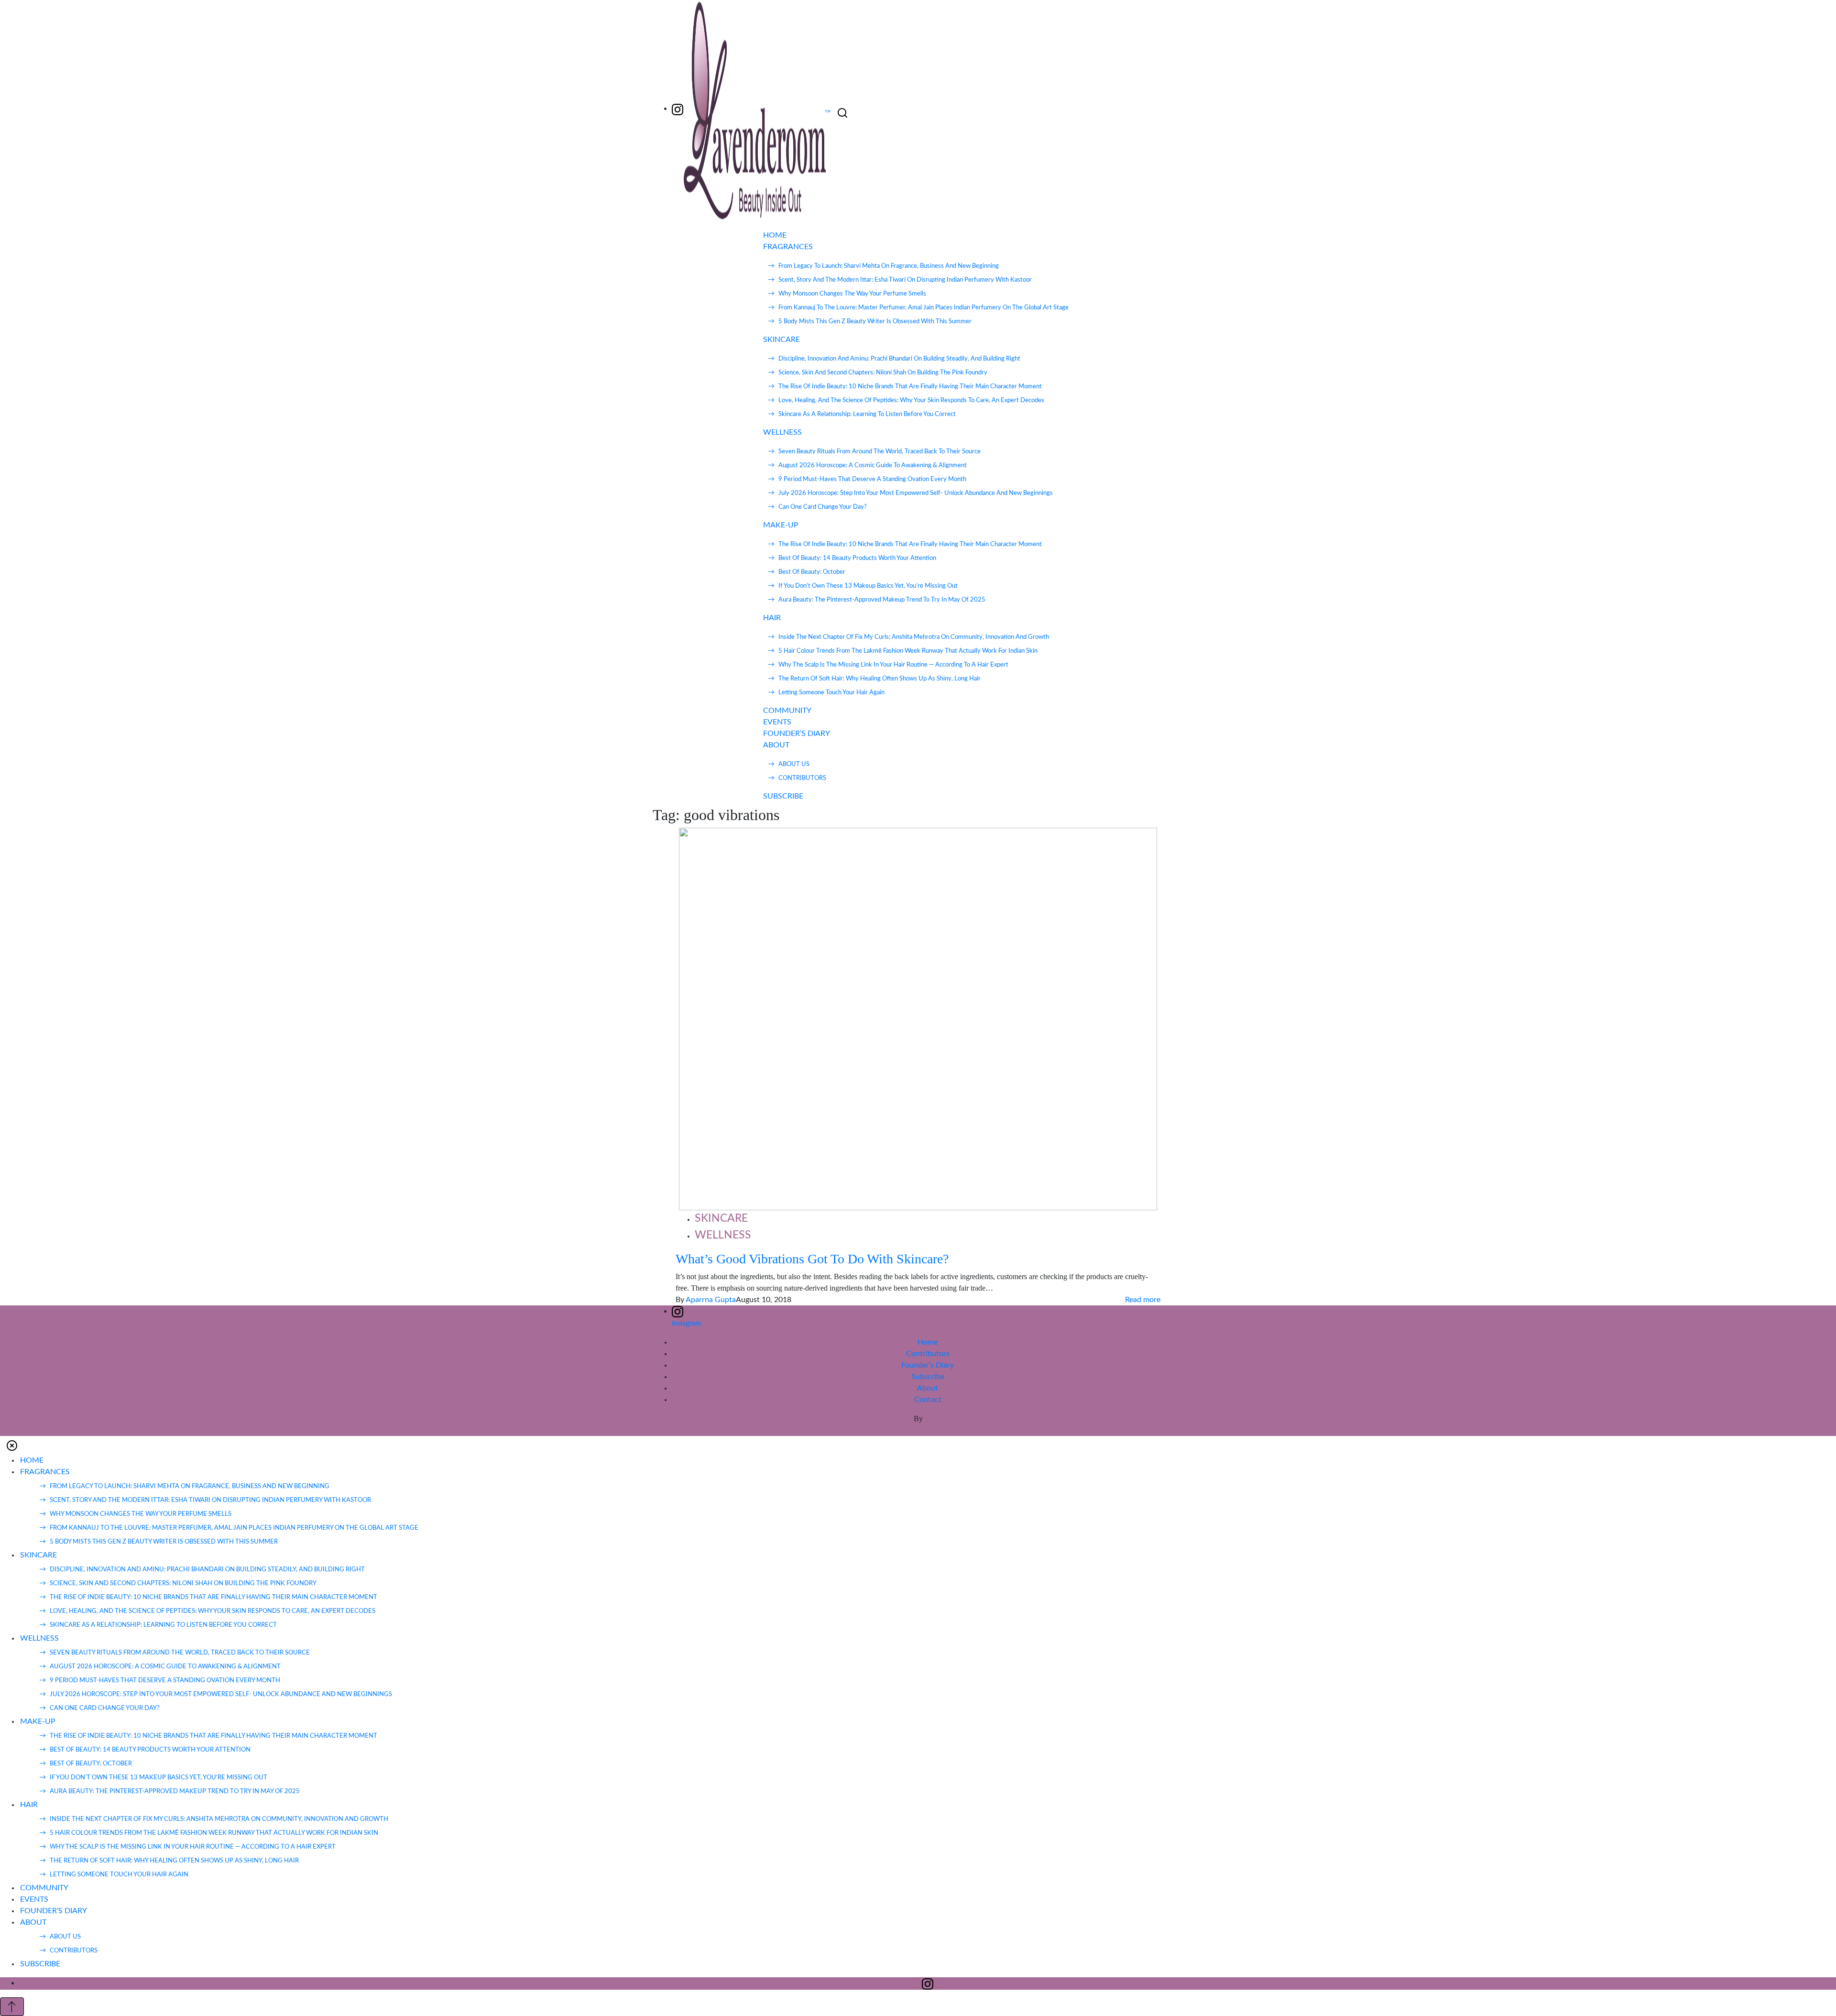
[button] (12, 1445)
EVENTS (777, 722)
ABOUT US (794, 764)
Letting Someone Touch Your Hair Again (831, 693)
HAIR (772, 618)
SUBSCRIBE (783, 796)
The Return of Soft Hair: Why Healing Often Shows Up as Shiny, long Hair (880, 679)
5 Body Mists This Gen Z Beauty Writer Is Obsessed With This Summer (875, 322)
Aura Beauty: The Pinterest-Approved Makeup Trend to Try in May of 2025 (882, 600)
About (928, 1388)
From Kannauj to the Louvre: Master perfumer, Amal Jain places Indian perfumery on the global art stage (923, 308)
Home (928, 1342)
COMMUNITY (787, 711)
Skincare (721, 1218)
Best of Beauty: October (812, 572)
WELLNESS (782, 432)
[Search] (842, 113)
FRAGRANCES (788, 247)
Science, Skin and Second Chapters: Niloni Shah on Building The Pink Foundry (883, 373)
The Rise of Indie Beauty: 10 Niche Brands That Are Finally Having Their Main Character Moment (910, 387)
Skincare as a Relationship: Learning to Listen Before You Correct (867, 414)
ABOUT (776, 745)
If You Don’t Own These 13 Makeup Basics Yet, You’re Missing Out (868, 586)
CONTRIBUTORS (802, 778)
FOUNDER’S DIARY (797, 734)
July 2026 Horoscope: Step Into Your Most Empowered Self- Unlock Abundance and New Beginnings (916, 493)
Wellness (723, 1235)
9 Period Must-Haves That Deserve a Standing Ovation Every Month (872, 479)
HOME (775, 235)
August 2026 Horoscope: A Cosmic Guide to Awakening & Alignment (873, 466)
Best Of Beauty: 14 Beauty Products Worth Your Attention (857, 558)
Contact (928, 1400)
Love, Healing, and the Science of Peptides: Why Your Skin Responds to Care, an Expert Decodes (911, 400)
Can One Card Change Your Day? (823, 507)
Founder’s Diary (928, 1365)
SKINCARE (781, 340)
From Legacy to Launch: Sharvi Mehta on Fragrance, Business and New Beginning (889, 266)
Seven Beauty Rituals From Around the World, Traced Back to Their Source (880, 452)
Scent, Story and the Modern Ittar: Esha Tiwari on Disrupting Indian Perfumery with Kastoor (905, 280)
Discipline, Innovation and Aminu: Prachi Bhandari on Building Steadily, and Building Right (899, 359)
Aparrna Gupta (711, 1300)
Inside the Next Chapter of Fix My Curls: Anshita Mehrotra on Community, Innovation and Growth (914, 637)
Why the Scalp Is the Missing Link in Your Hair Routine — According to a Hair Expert (893, 665)
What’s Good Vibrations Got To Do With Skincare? (812, 1259)
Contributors (928, 1354)
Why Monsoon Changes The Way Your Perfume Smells (852, 294)
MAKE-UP (781, 525)
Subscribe (928, 1377)
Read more (1143, 1300)
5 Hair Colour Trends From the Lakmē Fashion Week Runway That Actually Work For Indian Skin (908, 651)
